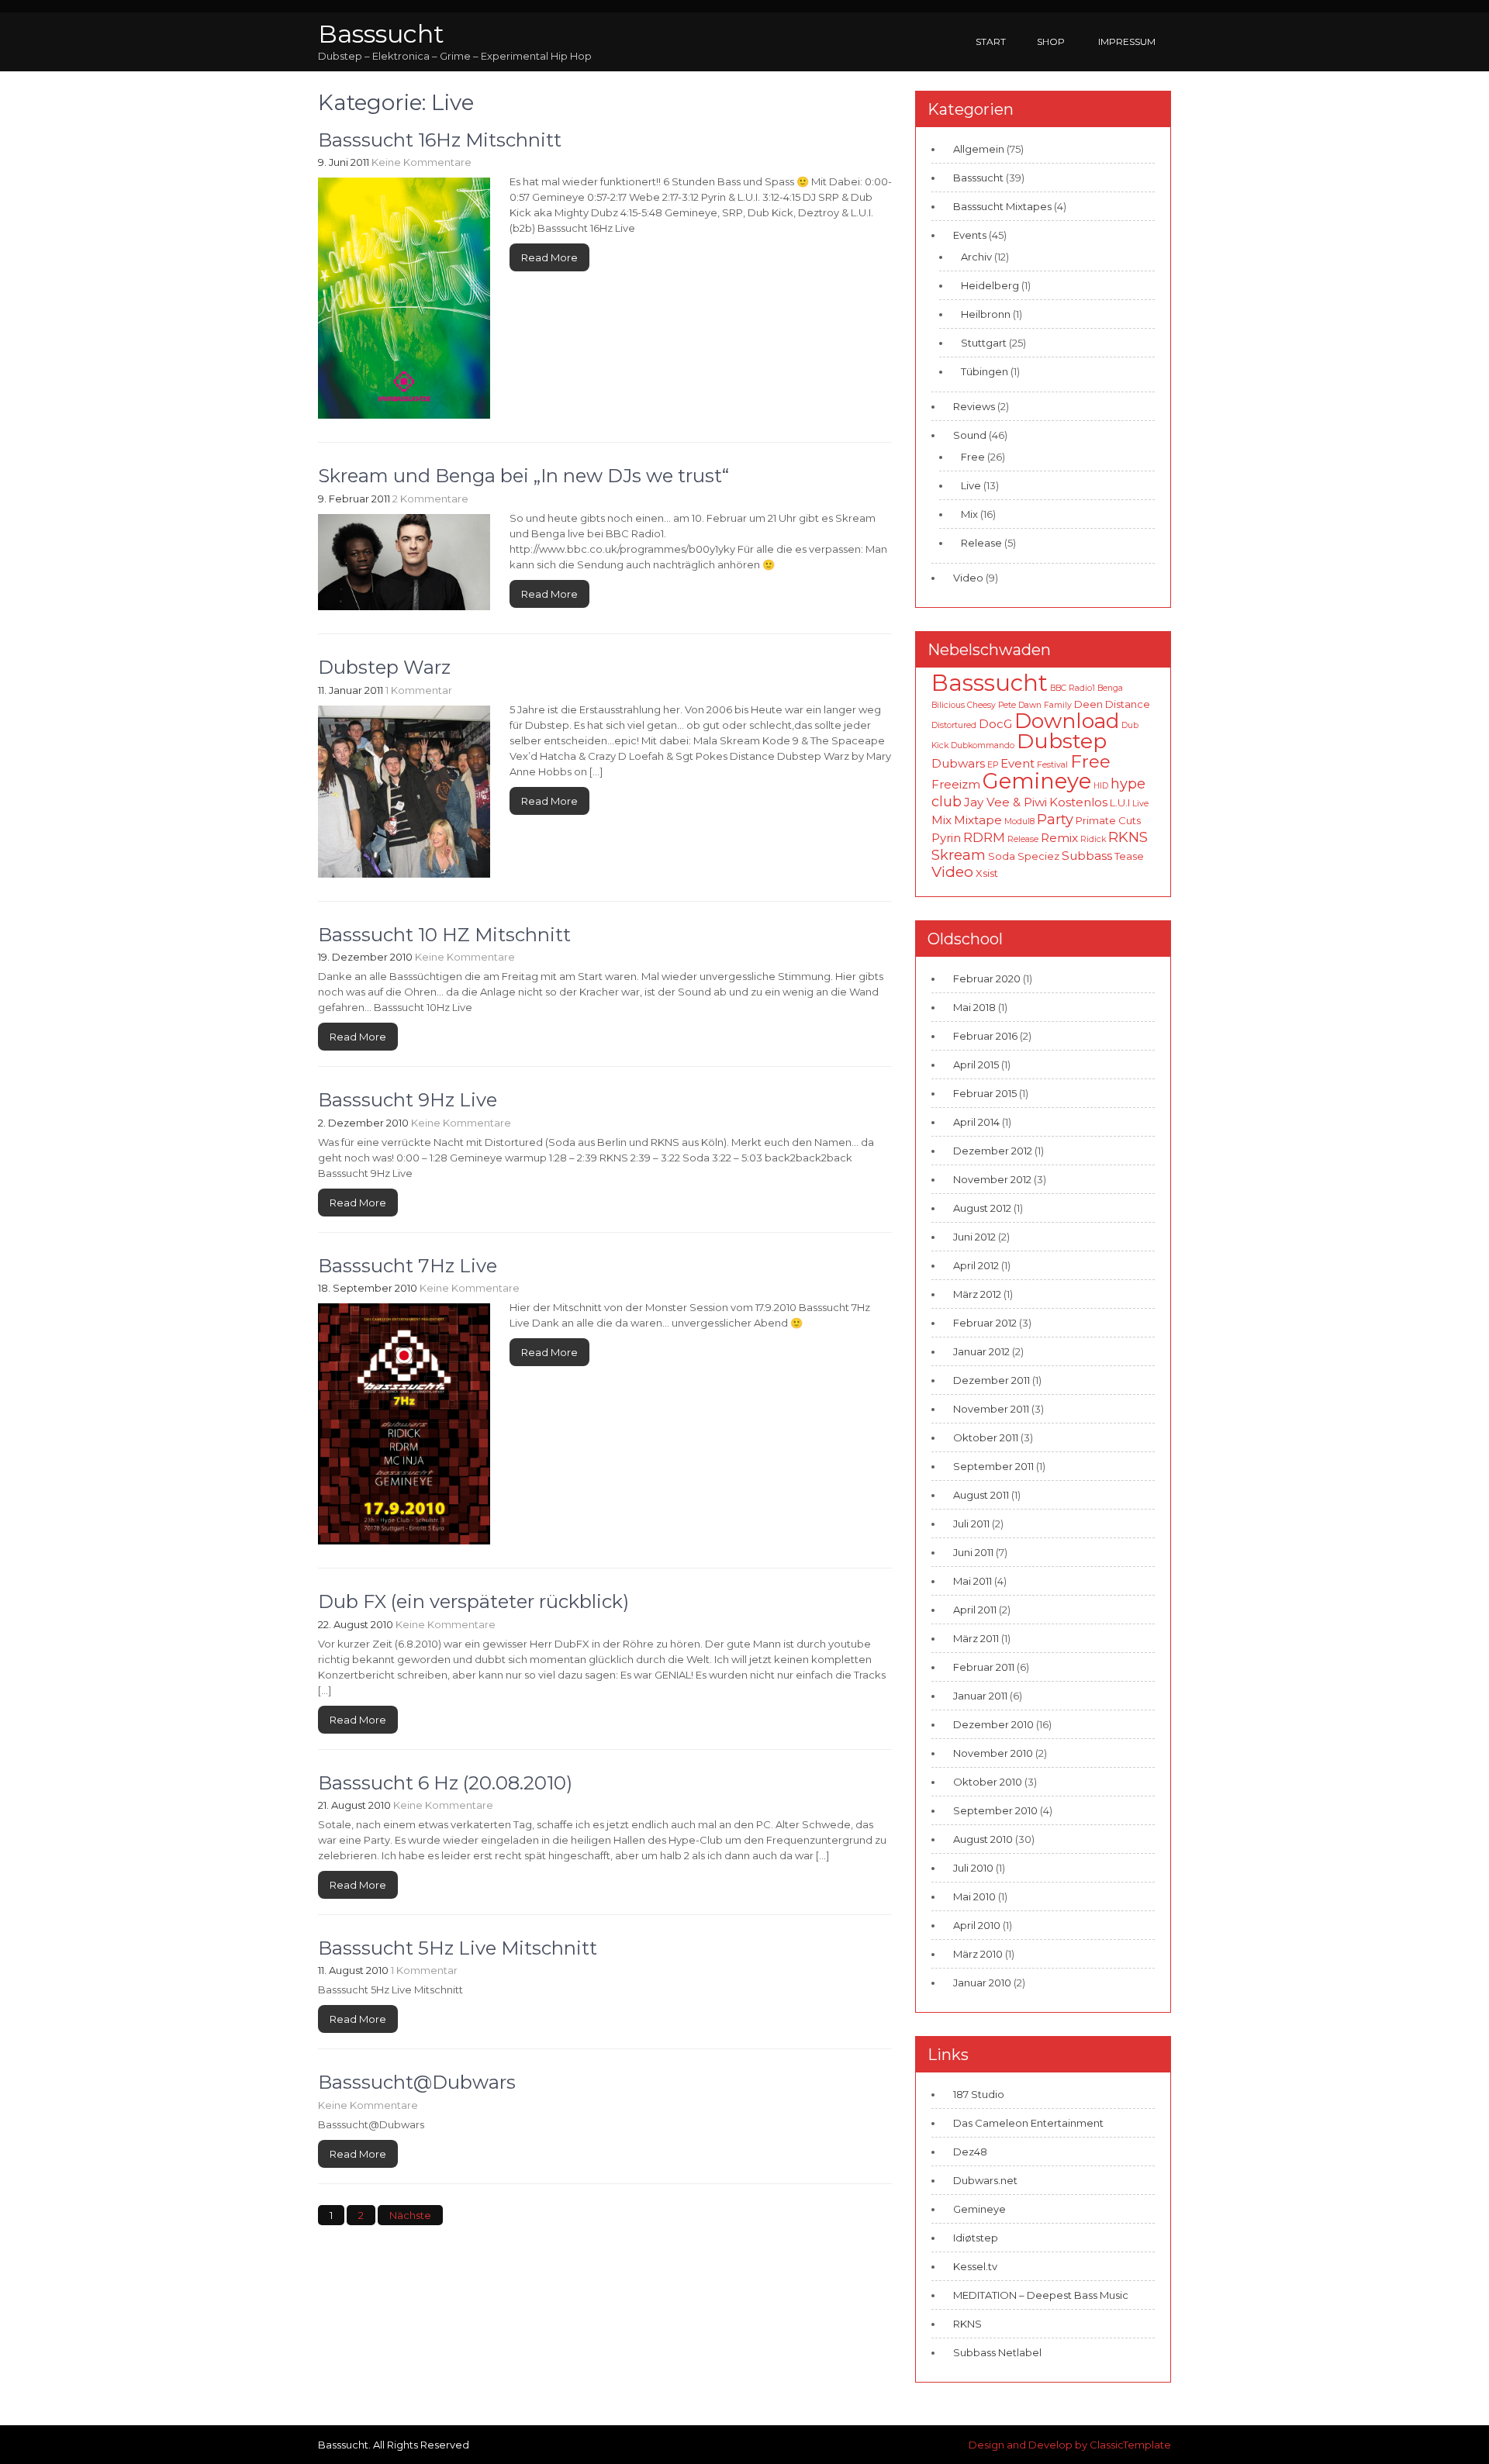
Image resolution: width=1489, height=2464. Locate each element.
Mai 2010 (974, 1896)
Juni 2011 (973, 1552)
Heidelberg (990, 285)
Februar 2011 (984, 1667)
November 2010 (993, 1753)
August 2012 (982, 1208)
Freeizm (956, 784)
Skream (959, 855)
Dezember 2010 (993, 1724)
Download (1067, 721)
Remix (1059, 838)
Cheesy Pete (992, 705)
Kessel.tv (975, 2266)
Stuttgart (984, 343)
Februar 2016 (985, 1036)
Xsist (987, 873)
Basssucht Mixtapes (1002, 206)
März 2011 (976, 1638)
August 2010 (983, 1839)
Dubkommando (983, 745)
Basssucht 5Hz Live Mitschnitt (458, 1948)
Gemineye (1037, 781)
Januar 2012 (981, 1351)
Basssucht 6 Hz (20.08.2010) (445, 1783)
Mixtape (978, 820)
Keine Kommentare (421, 162)
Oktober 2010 (988, 1782)
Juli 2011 (971, 1524)
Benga (1110, 688)
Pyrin (946, 838)
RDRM (984, 837)
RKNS (1128, 837)
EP (993, 765)
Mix (969, 514)
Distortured (954, 725)
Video (968, 578)
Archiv (976, 257)
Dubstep (1062, 741)
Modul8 (1019, 821)
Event (1017, 763)
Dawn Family (1045, 705)
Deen (1088, 704)
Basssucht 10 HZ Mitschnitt (444, 935)
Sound (970, 435)
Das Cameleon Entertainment (1028, 2123)
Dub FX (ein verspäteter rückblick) (473, 1601)
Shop (1051, 41)
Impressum (1127, 41)
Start (991, 41)
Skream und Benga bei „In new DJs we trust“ (523, 476)
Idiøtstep (976, 2238)
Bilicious (948, 705)
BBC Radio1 (1073, 688)
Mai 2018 (974, 1007)
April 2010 (977, 1925)
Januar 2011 (980, 1696)
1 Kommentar (419, 690)
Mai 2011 (973, 1581)
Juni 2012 (974, 1237)
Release (981, 543)
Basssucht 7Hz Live (408, 1266)
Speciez (1038, 856)
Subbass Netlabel (997, 2352)
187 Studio (979, 2094)
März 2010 (978, 1954)
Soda (1002, 856)
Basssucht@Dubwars (417, 2082)
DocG (995, 724)
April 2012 (976, 1265)
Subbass (1087, 856)
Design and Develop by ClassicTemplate (1070, 2445)
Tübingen (985, 371)
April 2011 (975, 1610)
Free (973, 457)
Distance (1128, 704)
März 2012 (977, 1294)
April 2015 (976, 1065)
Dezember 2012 (993, 1151)
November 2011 (991, 1409)
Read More (549, 257)
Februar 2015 (985, 1093)
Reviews (974, 406)
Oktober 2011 (986, 1437)
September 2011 (993, 1466)
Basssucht (381, 34)
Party (1055, 819)
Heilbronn (986, 314)
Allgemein (979, 149)
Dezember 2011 (992, 1380)
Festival (1052, 765)
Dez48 (970, 2152)
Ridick (1093, 839)
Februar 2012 (985, 1323)
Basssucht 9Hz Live (408, 1100)
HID (1101, 786)
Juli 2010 (973, 1868)
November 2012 (992, 1179)
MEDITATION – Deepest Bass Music (1041, 2295)
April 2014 (976, 1122)
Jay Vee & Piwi (1005, 802)
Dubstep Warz (384, 667)
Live (971, 485)
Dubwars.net (985, 2180)
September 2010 (995, 1810)
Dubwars (958, 763)
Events (970, 235)
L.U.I (1120, 802)
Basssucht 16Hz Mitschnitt (440, 140)
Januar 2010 (982, 1983)
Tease (1129, 856)
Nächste (410, 2215)
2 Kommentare (430, 499)
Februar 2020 (987, 978)
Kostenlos (1078, 802)
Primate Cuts (1108, 820)
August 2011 (981, 1495)
